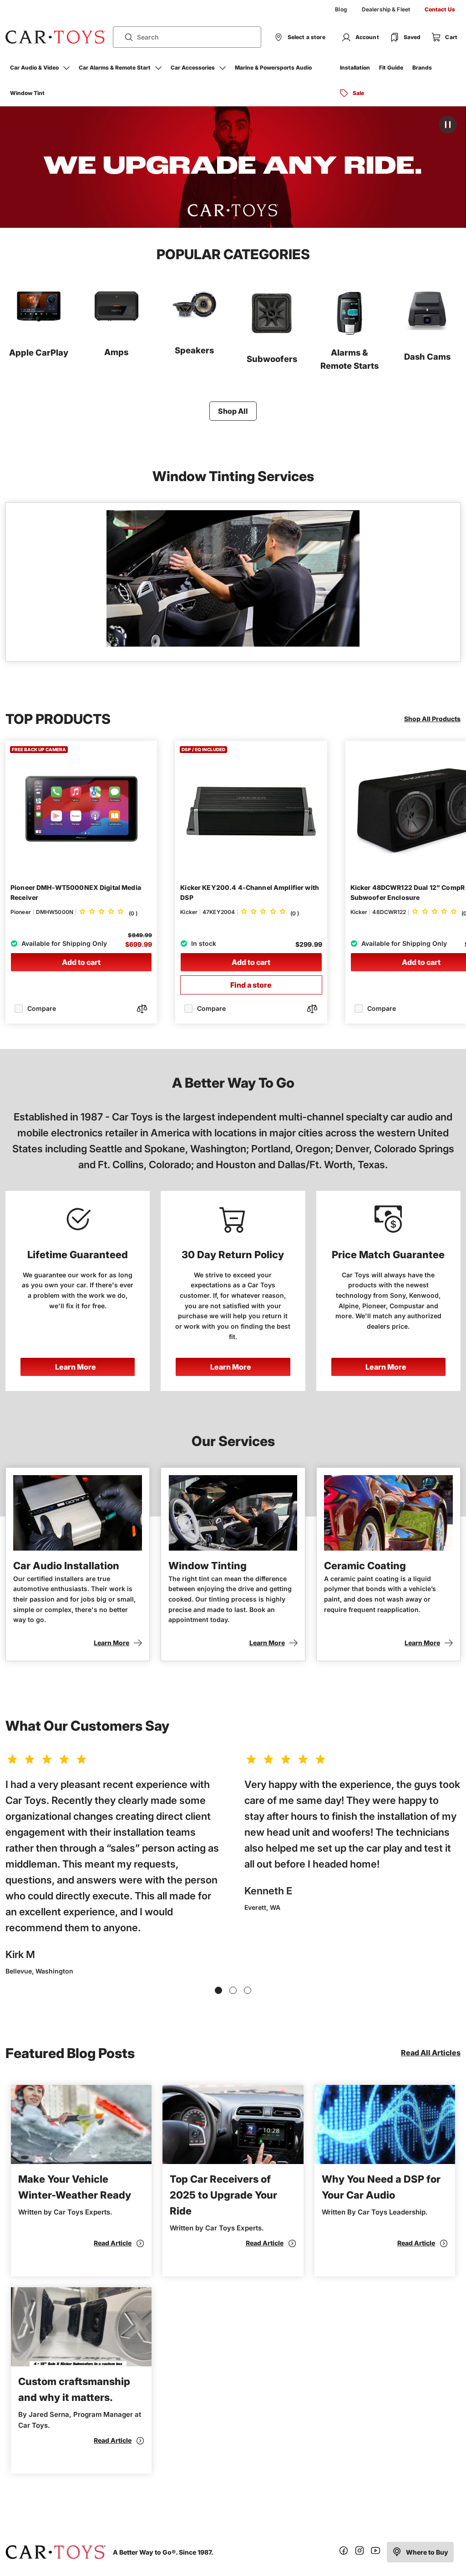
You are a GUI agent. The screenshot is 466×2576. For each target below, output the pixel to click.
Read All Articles (431, 2053)
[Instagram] (360, 2552)
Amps (116, 352)
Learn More (76, 1367)
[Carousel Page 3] (248, 1990)
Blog (341, 9)
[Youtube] (375, 2552)
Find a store (251, 985)
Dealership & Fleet (386, 9)
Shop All (233, 411)
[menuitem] (341, 10)
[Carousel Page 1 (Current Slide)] (218, 1990)
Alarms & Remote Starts (349, 359)
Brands (422, 68)
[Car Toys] (56, 37)
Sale (358, 93)
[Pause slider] (448, 125)
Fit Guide (391, 68)
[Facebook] (344, 2552)
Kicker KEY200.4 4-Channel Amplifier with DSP (250, 893)
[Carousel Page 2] (233, 1990)
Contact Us (440, 9)
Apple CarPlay (39, 352)
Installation (355, 68)
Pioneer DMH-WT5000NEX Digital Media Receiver (76, 893)
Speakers (194, 350)
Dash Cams (427, 357)
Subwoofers (272, 359)
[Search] (125, 37)
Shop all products (432, 719)
